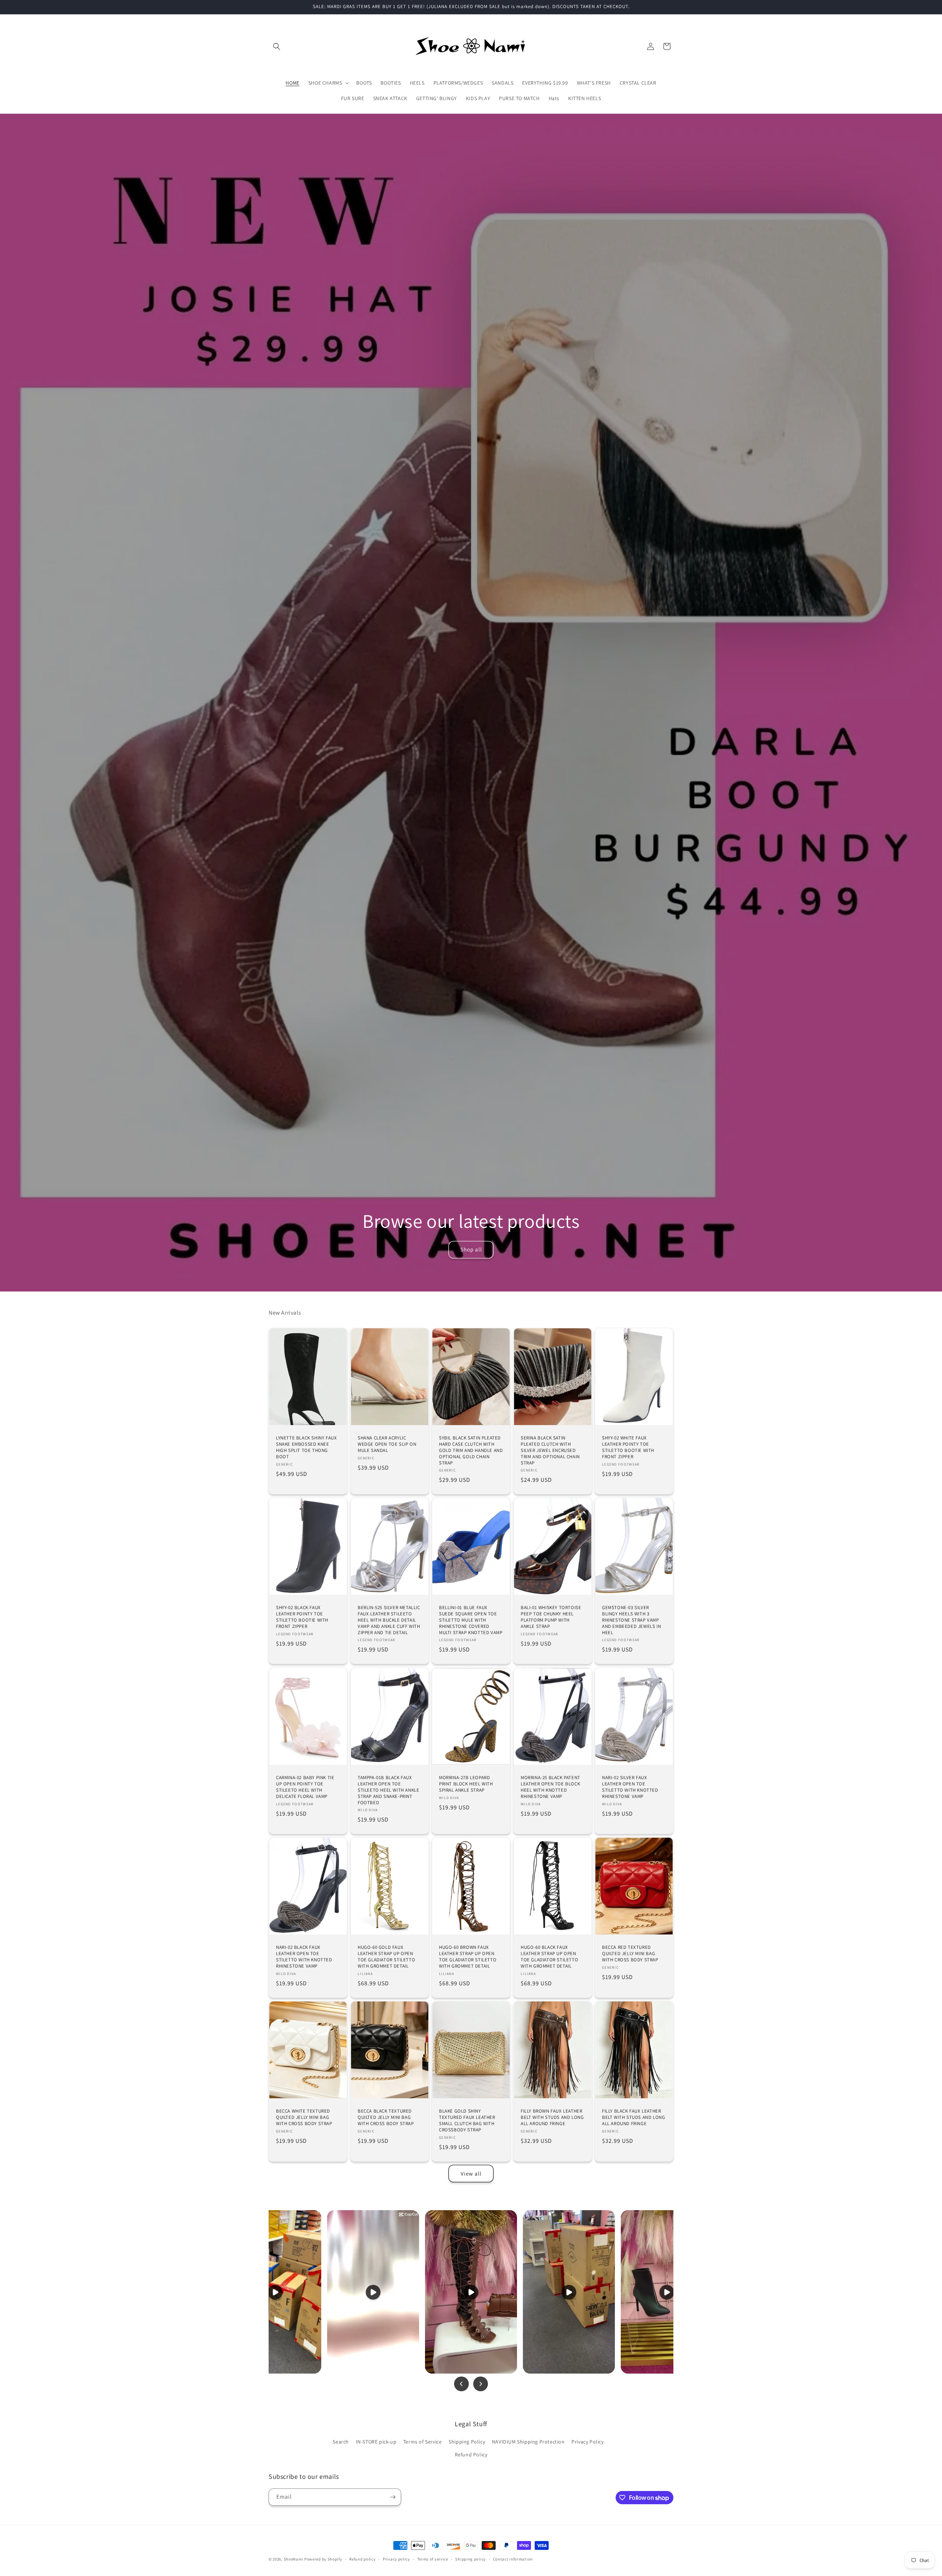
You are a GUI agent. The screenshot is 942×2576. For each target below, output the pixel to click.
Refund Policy (471, 2455)
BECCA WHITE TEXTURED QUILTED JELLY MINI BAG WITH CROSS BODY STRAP (304, 2117)
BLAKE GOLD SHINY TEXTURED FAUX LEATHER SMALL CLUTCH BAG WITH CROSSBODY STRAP (467, 2121)
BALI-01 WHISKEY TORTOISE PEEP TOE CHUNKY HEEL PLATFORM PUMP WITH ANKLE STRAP (551, 1617)
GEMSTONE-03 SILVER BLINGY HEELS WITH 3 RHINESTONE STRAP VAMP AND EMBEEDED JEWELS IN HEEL (631, 1620)
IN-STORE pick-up (376, 2442)
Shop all (471, 1249)
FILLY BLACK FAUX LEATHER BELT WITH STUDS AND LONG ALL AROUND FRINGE (633, 2117)
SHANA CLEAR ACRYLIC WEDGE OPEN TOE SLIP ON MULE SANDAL (387, 1444)
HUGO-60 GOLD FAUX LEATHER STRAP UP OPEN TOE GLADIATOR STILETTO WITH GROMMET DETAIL (386, 1957)
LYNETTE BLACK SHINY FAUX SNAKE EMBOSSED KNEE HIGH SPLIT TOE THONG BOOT (306, 1447)
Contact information (513, 2559)
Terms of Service (423, 2442)
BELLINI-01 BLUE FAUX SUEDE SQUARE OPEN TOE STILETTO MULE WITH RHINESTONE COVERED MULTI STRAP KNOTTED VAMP (471, 1620)
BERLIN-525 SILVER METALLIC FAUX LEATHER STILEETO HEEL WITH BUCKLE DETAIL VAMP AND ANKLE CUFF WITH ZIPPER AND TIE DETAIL (389, 1620)
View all (471, 2174)
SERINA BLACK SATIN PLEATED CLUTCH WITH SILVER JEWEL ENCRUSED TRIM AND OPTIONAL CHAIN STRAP (550, 1450)
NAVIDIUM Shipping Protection (528, 2442)
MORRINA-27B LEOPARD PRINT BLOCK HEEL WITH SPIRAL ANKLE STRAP (466, 1784)
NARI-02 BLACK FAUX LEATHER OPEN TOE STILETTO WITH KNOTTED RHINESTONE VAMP (304, 1957)
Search (341, 2442)
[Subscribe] (393, 2497)
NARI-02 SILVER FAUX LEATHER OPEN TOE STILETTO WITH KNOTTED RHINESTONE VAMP (630, 1787)
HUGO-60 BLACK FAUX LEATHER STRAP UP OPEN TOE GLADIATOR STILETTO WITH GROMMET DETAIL (549, 1957)
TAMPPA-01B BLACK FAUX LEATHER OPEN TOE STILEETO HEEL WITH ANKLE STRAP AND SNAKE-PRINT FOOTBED (388, 1790)
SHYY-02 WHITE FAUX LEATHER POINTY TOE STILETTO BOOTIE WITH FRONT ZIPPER (628, 1447)
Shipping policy (470, 2559)
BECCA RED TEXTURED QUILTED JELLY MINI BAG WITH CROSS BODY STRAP (630, 1954)
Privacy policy (396, 2559)
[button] (277, 46)
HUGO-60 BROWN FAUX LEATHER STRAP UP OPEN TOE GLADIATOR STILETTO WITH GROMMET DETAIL (468, 1957)
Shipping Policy (467, 2442)
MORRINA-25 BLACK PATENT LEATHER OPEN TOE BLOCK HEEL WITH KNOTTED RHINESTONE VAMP (550, 1787)
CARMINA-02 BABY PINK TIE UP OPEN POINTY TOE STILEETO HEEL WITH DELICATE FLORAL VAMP (305, 1787)
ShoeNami (294, 2559)
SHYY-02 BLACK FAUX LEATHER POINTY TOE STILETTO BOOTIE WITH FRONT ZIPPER (302, 1617)
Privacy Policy (587, 2442)
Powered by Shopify (323, 2559)
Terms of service (433, 2559)
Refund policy (362, 2559)
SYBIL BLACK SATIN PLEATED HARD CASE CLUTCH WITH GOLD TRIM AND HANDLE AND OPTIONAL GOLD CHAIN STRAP (471, 1450)
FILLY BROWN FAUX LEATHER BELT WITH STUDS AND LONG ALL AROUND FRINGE (552, 2117)
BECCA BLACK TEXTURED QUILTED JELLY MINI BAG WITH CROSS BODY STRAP (386, 2117)
